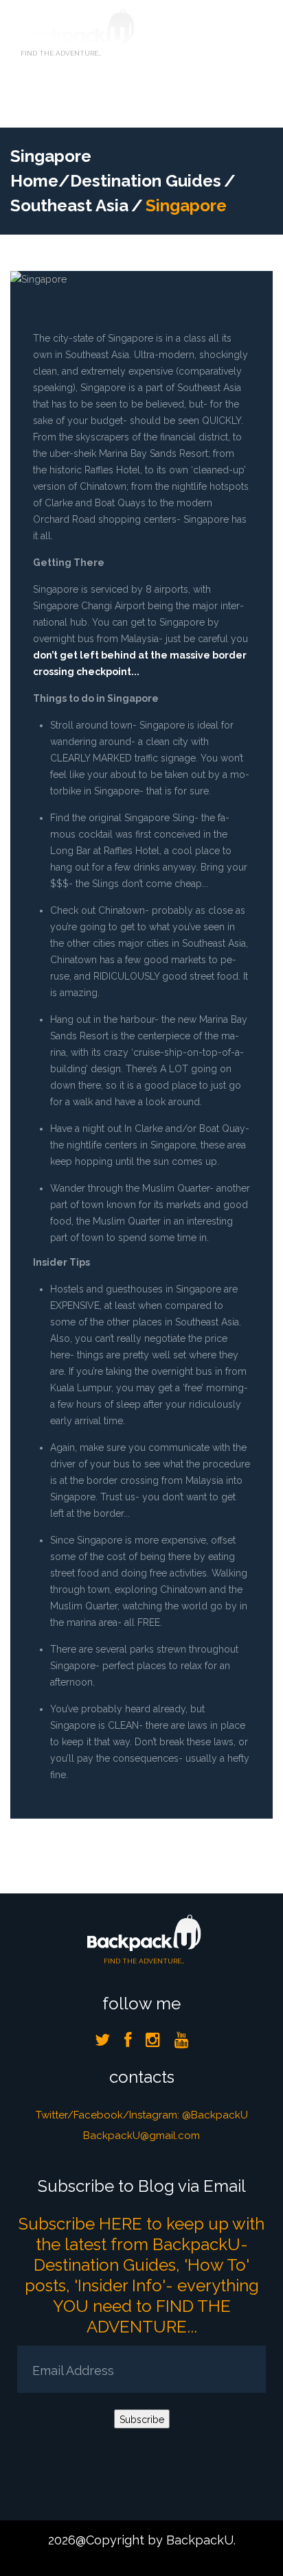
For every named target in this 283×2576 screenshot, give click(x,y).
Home (34, 181)
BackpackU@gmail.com (141, 2136)
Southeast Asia (69, 205)
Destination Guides (146, 181)
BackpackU (200, 2540)
